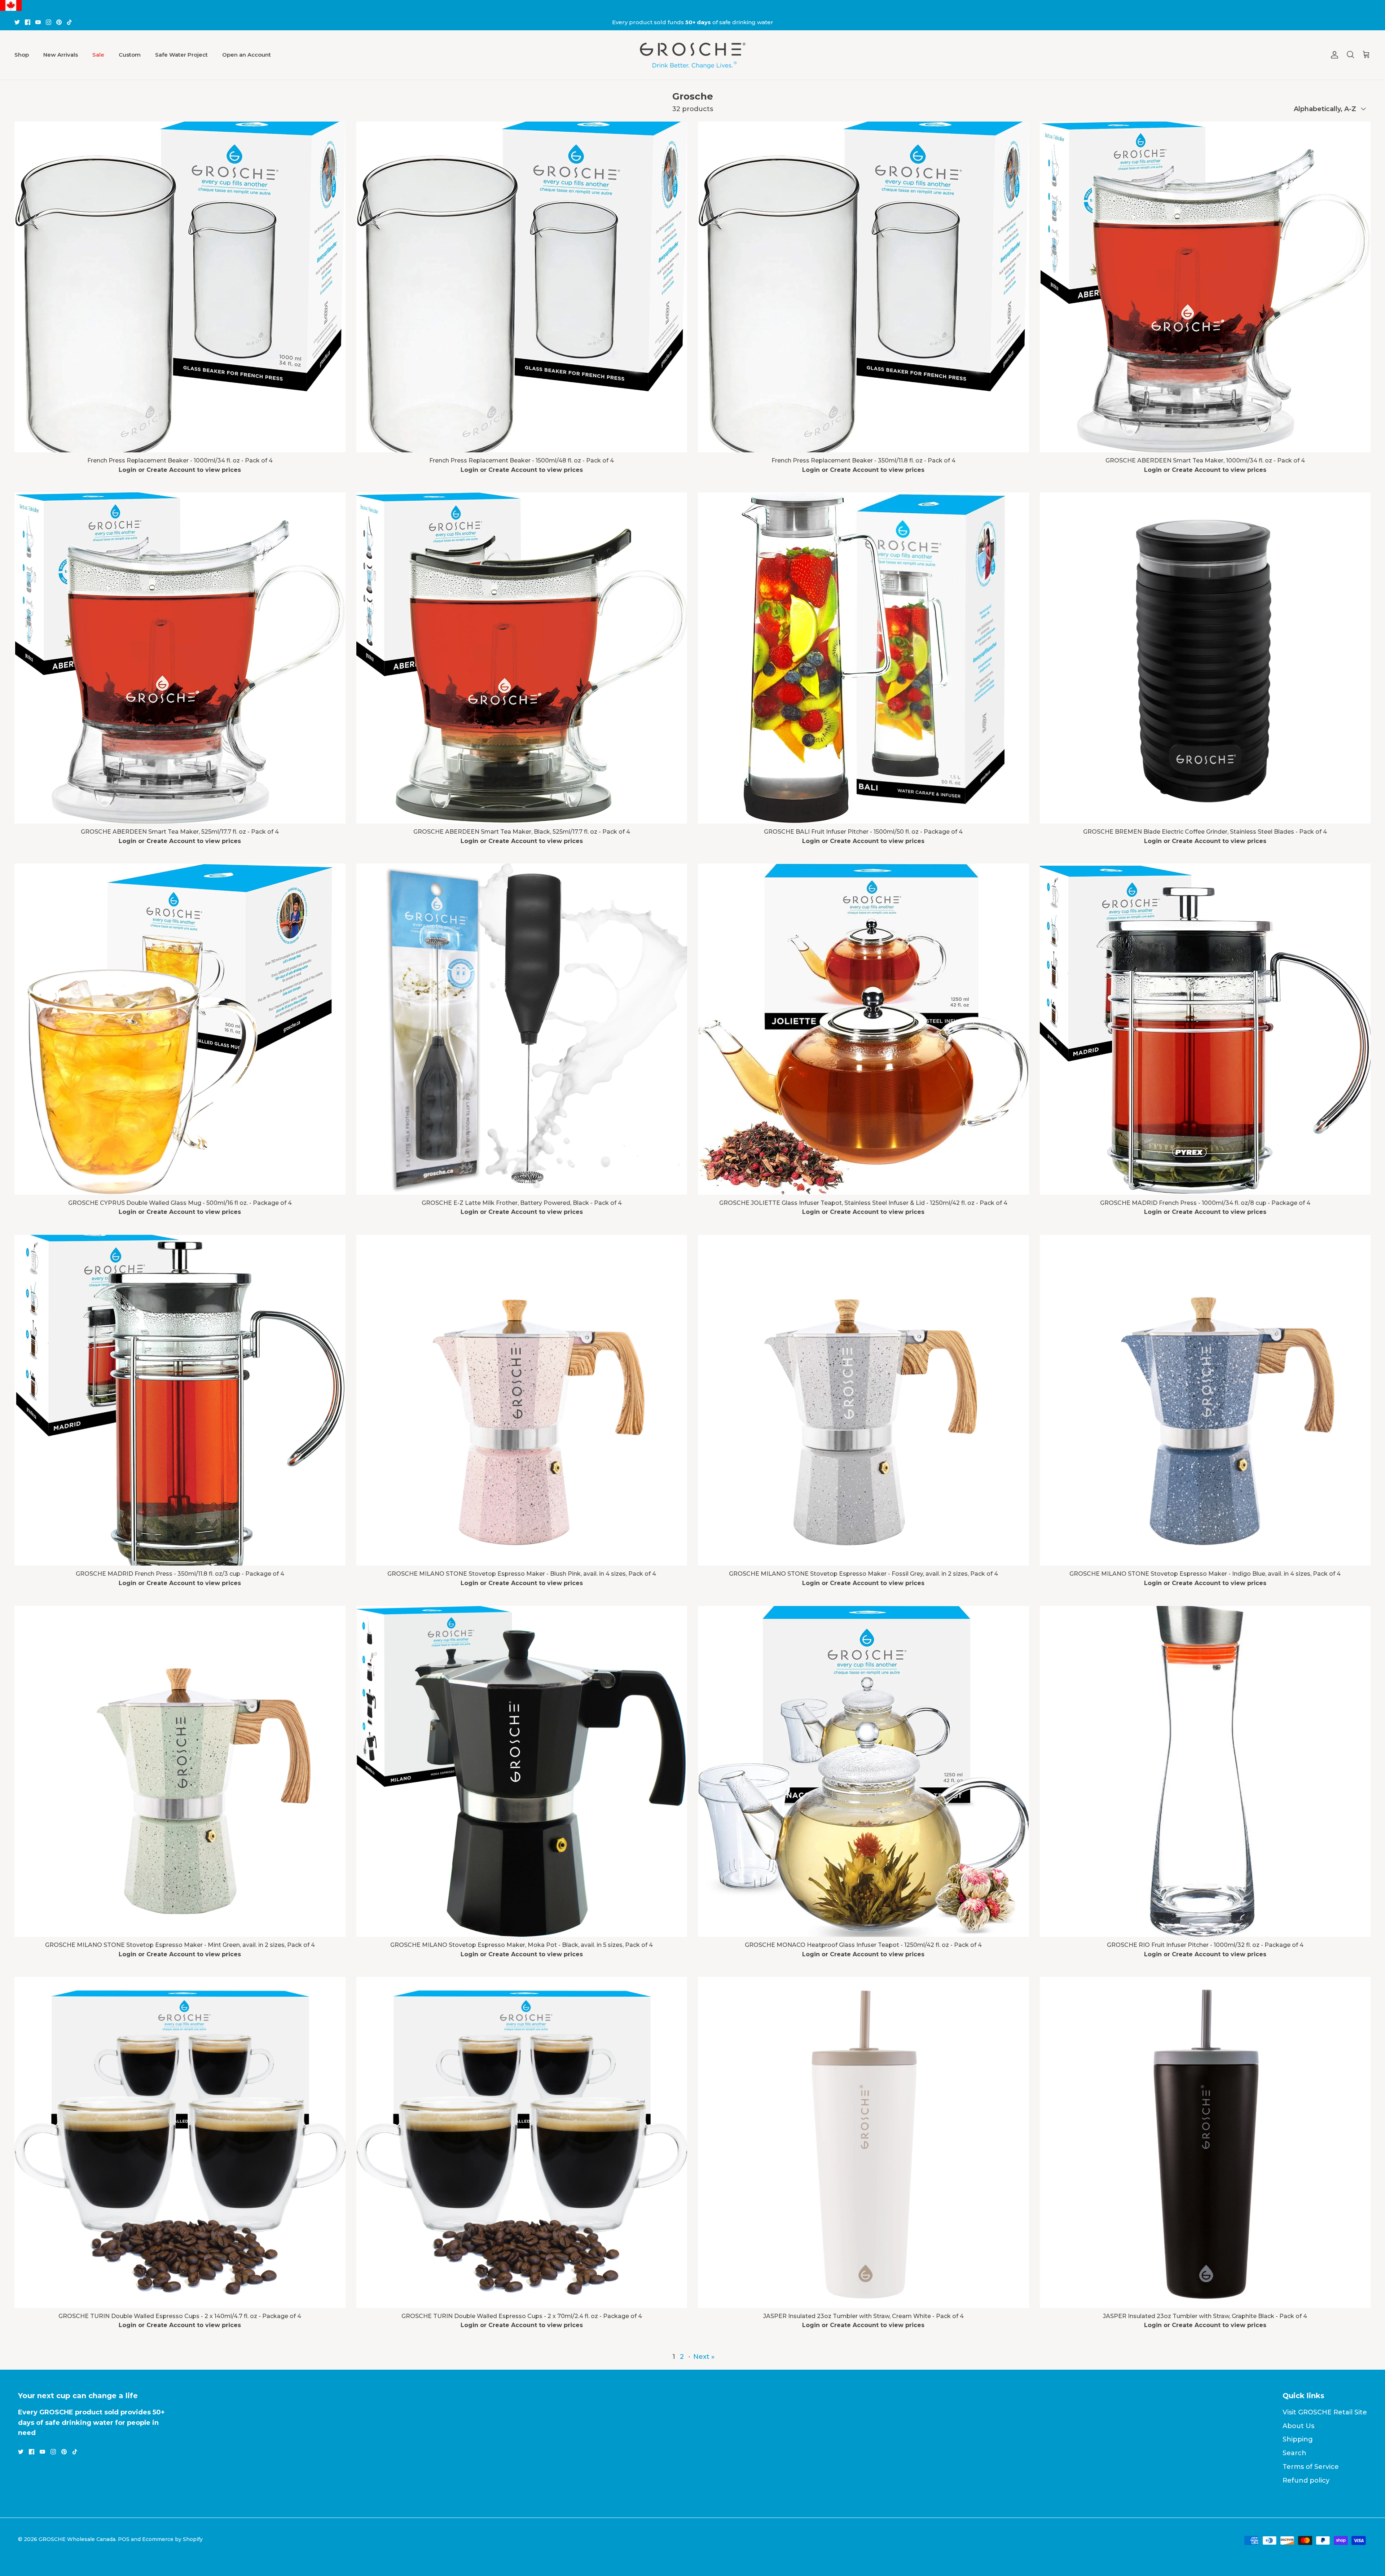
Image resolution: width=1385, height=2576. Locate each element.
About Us (1298, 2426)
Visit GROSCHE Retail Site (1325, 2412)
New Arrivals (61, 55)
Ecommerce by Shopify (172, 2539)
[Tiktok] (69, 22)
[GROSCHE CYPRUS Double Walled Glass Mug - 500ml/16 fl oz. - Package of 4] (180, 1029)
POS (124, 2539)
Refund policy (1306, 2480)
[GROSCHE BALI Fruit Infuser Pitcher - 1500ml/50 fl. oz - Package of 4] (863, 658)
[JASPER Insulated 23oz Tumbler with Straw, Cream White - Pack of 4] (863, 2142)
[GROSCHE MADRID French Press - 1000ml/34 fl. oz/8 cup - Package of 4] (1205, 1029)
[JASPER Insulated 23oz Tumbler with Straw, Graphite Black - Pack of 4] (1205, 2142)
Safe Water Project (181, 55)
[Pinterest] (59, 22)
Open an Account (247, 55)
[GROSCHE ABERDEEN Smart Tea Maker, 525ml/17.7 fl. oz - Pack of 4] (180, 658)
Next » (704, 2357)
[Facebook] (28, 22)
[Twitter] (17, 22)
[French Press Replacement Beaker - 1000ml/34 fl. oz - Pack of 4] (180, 287)
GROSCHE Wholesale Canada (77, 2539)
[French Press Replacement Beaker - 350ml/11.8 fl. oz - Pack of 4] (863, 287)
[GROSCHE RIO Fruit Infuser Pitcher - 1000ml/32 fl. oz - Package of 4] (1205, 1772)
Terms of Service (1311, 2467)
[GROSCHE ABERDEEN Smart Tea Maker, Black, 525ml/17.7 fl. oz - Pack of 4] (522, 658)
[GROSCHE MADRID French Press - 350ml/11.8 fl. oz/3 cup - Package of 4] (180, 1400)
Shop (22, 55)
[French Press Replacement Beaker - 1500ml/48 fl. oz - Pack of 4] (522, 287)
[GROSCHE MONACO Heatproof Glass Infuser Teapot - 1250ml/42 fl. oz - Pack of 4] (863, 1772)
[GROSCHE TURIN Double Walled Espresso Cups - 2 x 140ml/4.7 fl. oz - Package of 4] (180, 2142)
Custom (130, 55)
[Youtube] (38, 22)
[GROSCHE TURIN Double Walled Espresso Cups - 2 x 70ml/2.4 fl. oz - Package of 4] (522, 2142)
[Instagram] (49, 22)
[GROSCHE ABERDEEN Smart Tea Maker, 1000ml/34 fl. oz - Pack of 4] (1205, 287)
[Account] (1333, 55)
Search (1294, 2453)
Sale (98, 55)
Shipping (1298, 2439)
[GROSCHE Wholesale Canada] (692, 55)
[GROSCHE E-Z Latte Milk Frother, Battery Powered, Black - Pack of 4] (522, 1029)
